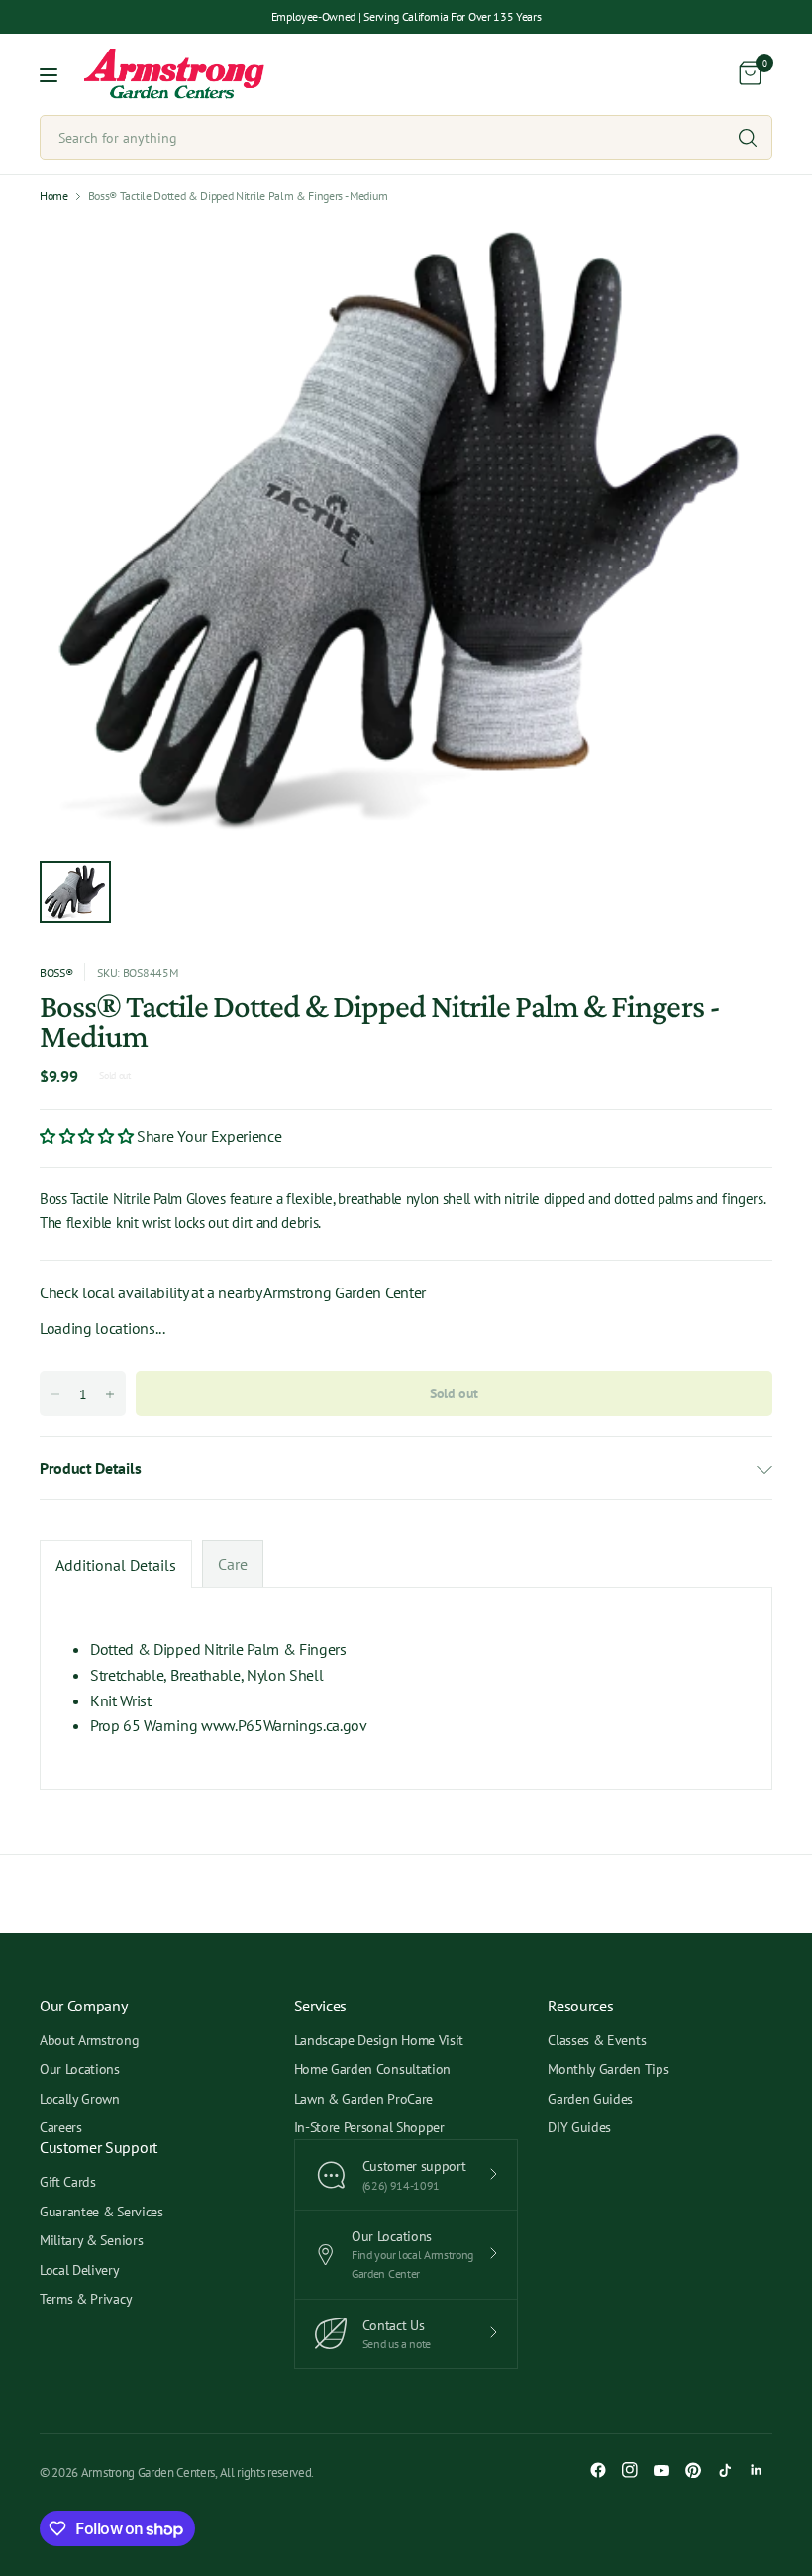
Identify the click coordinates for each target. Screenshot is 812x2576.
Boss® (56, 972)
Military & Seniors (91, 2240)
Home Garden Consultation (372, 2069)
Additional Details (116, 1565)
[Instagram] (630, 2470)
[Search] (748, 138)
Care (233, 1564)
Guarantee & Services (101, 2212)
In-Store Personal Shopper (369, 2127)
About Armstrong (89, 2040)
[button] (88, 1136)
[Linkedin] (757, 2470)
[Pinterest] (693, 2470)
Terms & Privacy (86, 2299)
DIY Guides (579, 2127)
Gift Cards (68, 2182)
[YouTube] (661, 2470)
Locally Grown (80, 2099)
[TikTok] (725, 2470)
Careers (61, 2127)
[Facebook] (598, 2470)
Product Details (90, 1468)
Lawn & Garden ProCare (363, 2099)
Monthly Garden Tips (608, 2069)
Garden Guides (590, 2099)
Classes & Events (597, 2040)
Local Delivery (80, 2270)
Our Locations (80, 2069)
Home (54, 196)
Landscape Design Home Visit (379, 2040)
